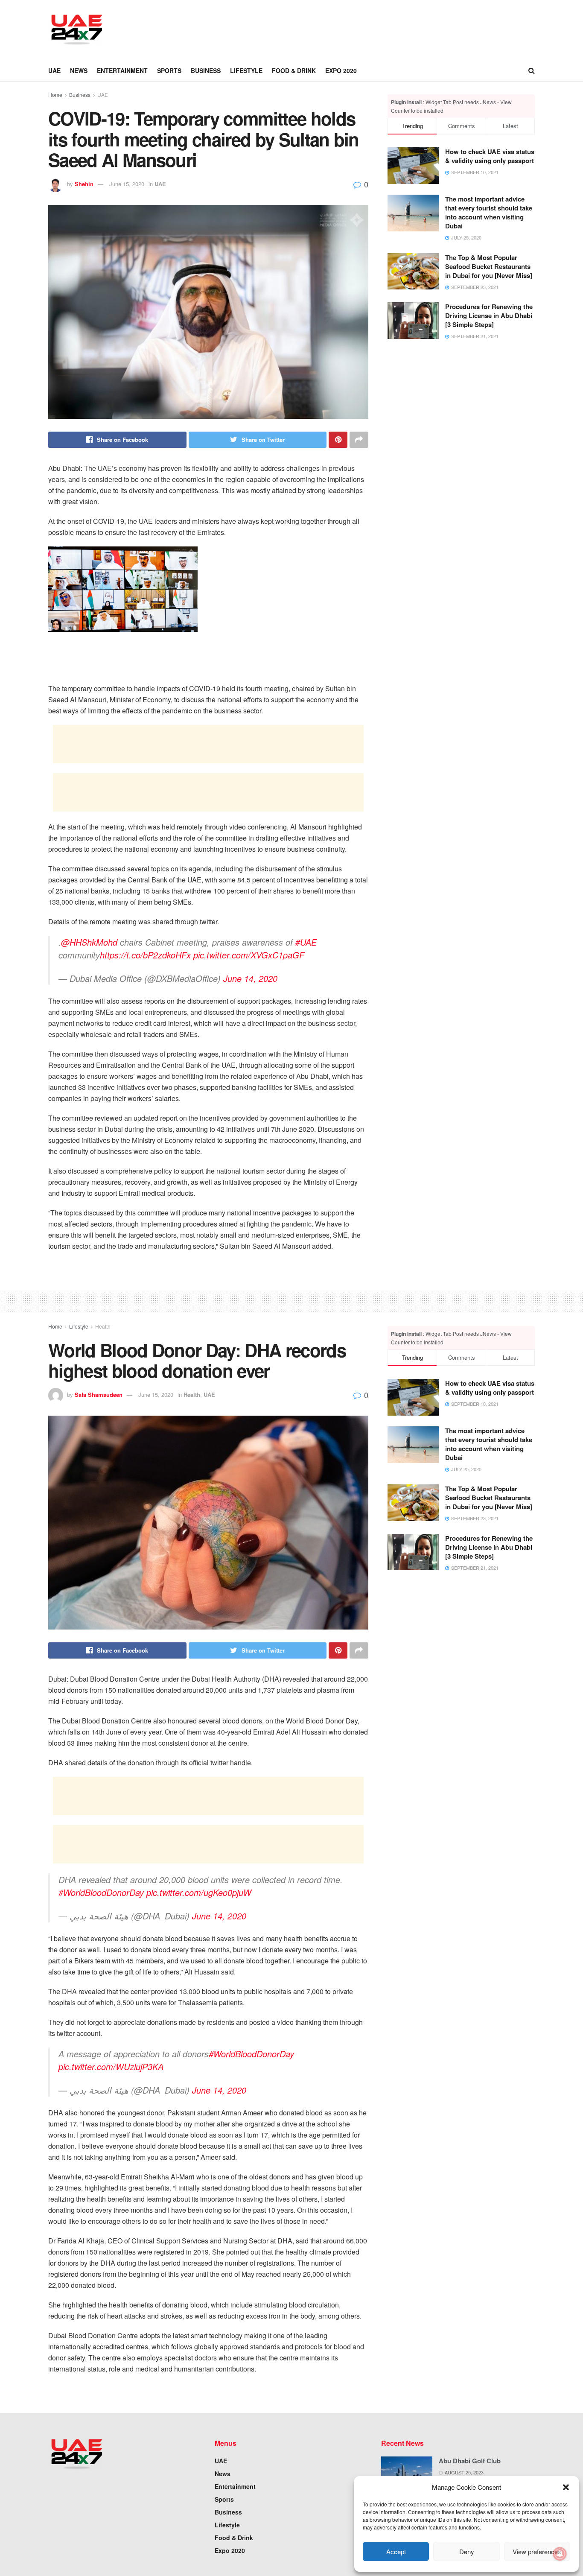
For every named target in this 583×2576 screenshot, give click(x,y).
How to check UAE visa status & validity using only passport (490, 156)
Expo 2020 (341, 70)
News (79, 70)
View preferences (537, 2551)
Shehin (84, 184)
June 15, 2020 (127, 184)
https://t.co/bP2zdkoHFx (145, 955)
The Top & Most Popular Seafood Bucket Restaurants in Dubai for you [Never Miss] (489, 266)
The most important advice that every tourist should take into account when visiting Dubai (489, 212)
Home (55, 95)
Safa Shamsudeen (99, 1395)
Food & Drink (294, 70)
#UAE (306, 942)
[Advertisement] (273, 29)
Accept (396, 2551)
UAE (54, 70)
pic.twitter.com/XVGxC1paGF (249, 955)
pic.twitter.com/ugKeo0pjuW (199, 1892)
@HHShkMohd (89, 942)
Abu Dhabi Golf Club (470, 2461)
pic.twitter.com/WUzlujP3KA (111, 2066)
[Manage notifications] (560, 2554)
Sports (169, 70)
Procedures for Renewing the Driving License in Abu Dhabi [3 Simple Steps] (489, 315)
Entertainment (122, 70)
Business (206, 70)
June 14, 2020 (250, 978)
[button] (566, 2487)
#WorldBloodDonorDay (101, 1892)
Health (103, 1326)
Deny (467, 2551)
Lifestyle (246, 70)
